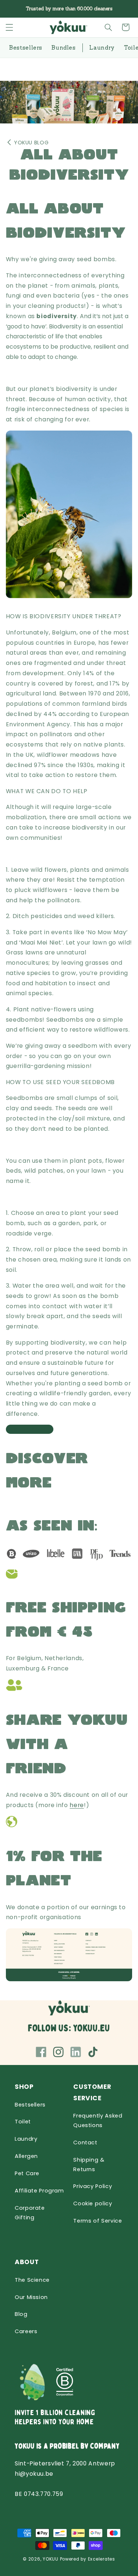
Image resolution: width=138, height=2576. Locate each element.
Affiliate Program (39, 2191)
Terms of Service (98, 2221)
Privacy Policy (93, 2186)
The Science (32, 2280)
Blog (21, 2314)
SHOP (24, 2087)
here (77, 1805)
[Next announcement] (124, 9)
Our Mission (31, 2297)
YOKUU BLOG (31, 143)
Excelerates (102, 2559)
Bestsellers (30, 2105)
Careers (26, 2331)
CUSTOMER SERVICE (92, 2092)
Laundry (26, 2139)
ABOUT (27, 2262)
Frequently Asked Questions (98, 2120)
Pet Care (27, 2173)
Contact (85, 2143)
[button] (9, 27)
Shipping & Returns (89, 2165)
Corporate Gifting (30, 2213)
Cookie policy (93, 2203)
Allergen (26, 2156)
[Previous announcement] (14, 9)
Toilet (23, 2122)
